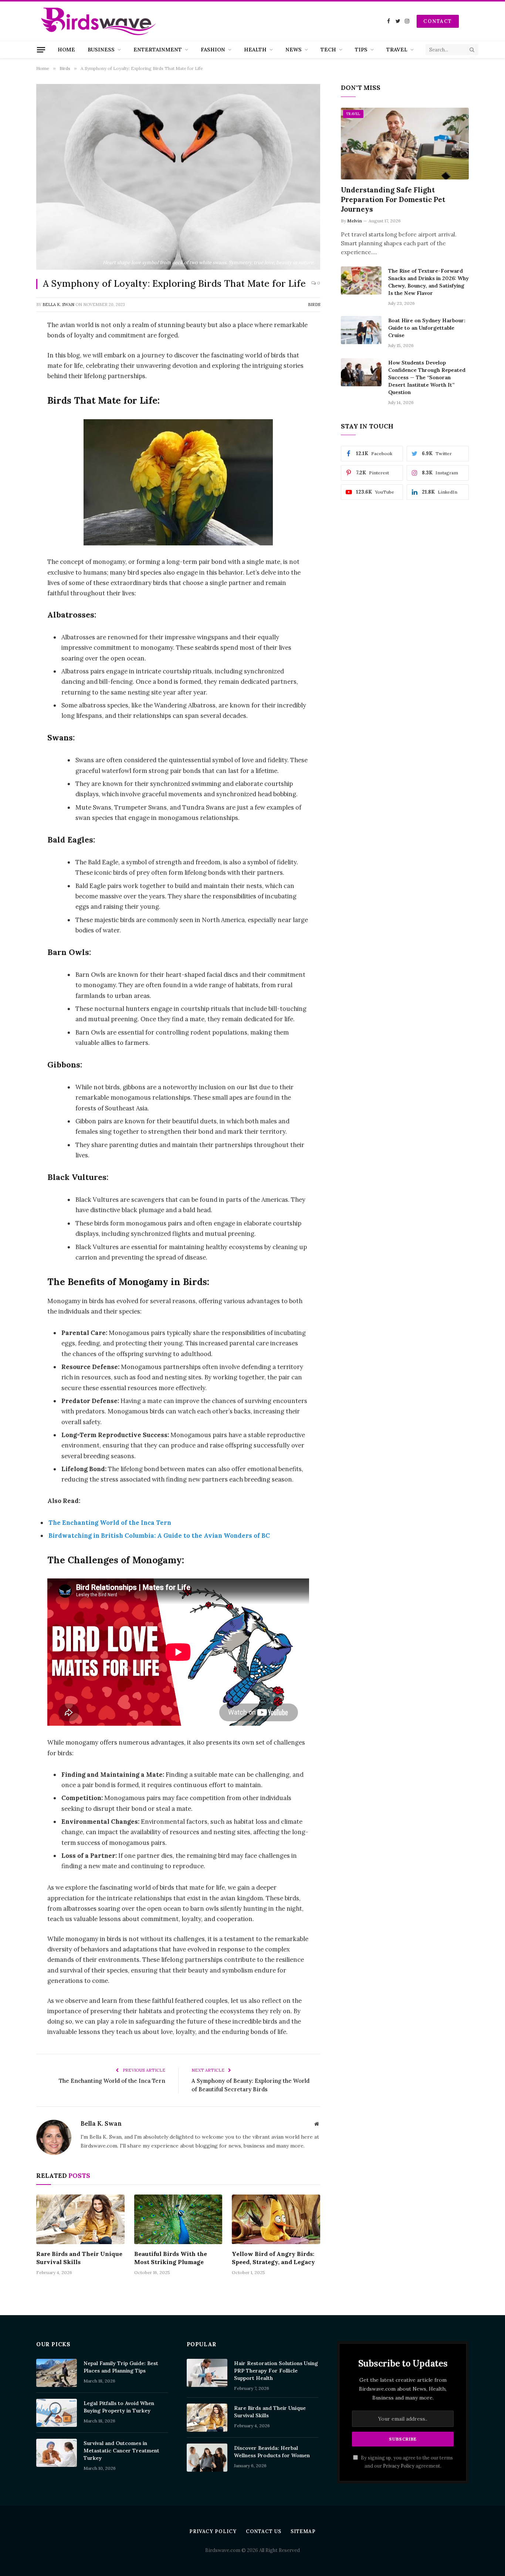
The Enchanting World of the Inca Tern (110, 1523)
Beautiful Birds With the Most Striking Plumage (171, 2258)
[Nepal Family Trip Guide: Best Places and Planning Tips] (57, 2373)
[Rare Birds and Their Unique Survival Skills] (80, 2219)
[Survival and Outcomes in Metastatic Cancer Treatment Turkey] (57, 2453)
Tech (328, 50)
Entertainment (158, 50)
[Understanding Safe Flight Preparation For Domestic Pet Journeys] (405, 144)
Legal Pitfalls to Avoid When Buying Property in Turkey (119, 2407)
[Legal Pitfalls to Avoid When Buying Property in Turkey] (57, 2413)
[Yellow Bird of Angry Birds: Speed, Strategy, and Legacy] (276, 2219)
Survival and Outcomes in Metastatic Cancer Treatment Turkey (121, 2451)
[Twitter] (11, 363)
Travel (397, 50)
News (294, 50)
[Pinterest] (11, 401)
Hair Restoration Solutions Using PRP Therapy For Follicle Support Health (276, 2371)
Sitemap (303, 2531)
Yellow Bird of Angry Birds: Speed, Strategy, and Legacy (273, 2258)
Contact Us (264, 2531)
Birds (314, 305)
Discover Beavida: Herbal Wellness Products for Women (272, 2452)
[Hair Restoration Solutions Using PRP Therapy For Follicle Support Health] (207, 2373)
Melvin (355, 221)
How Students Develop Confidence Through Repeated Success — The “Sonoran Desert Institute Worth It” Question (427, 377)
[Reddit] (11, 438)
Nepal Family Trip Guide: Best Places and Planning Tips (121, 2367)
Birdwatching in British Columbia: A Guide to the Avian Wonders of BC (159, 1536)
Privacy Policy (399, 2466)
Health (255, 50)
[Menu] (41, 50)
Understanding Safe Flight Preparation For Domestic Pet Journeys (393, 199)
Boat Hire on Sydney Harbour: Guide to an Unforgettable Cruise (427, 328)
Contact (438, 21)
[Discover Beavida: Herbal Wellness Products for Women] (207, 2458)
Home (66, 50)
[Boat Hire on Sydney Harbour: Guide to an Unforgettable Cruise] (361, 330)
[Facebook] (11, 344)
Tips (361, 50)
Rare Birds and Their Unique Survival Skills (79, 2258)
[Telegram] (11, 457)
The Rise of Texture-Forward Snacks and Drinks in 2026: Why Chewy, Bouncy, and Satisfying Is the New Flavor (428, 282)
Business (101, 50)
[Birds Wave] (99, 21)
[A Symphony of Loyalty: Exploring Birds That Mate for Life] (178, 177)
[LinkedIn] (11, 382)
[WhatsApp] (11, 420)
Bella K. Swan (58, 305)
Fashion (213, 50)
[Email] (11, 476)
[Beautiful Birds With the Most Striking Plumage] (178, 2219)
